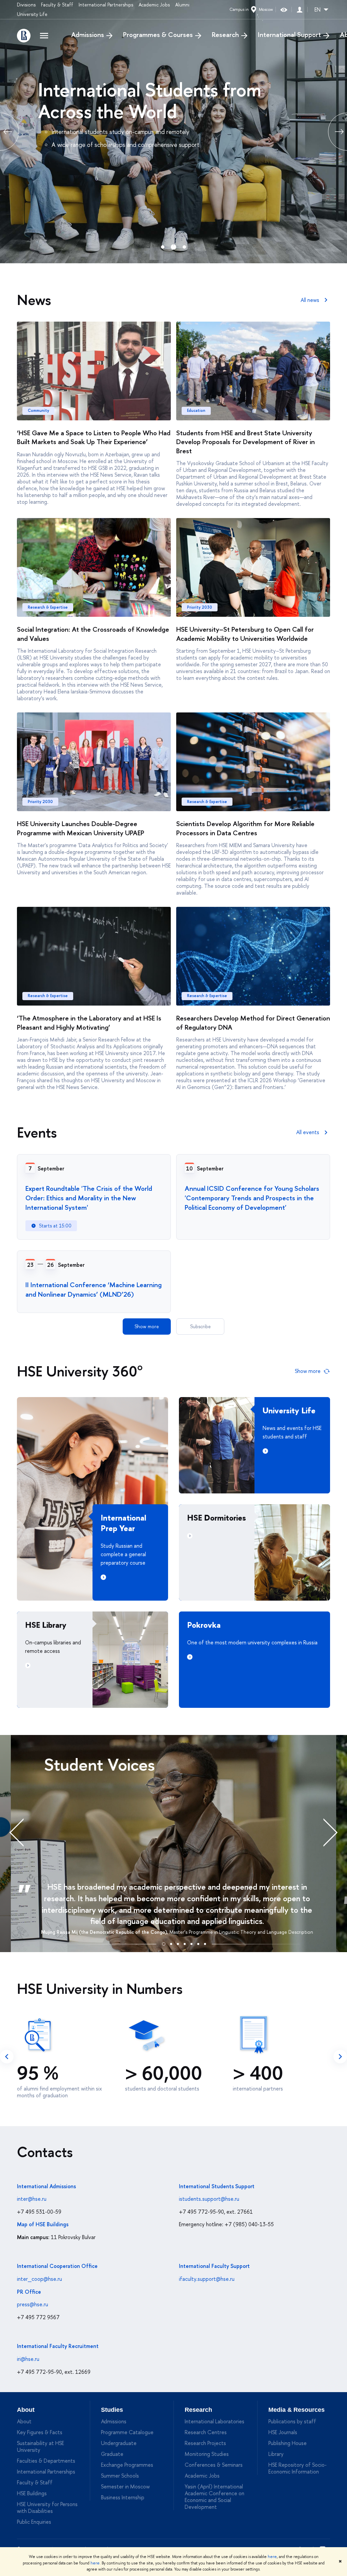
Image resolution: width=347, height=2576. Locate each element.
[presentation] (24, 1832)
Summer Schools (120, 2476)
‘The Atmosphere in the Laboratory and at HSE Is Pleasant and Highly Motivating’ (89, 1023)
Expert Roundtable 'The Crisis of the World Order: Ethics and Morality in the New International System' (89, 1198)
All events (308, 1132)
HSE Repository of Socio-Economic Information (298, 2468)
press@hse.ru (33, 2304)
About (26, 2410)
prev (7, 2057)
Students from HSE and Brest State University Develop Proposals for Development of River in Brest (246, 442)
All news (310, 300)
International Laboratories (215, 2421)
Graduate (112, 2454)
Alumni (182, 5)
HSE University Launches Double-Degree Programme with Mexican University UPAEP (81, 828)
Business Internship (123, 2497)
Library (276, 2454)
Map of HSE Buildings (43, 2224)
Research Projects (205, 2443)
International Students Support (217, 2186)
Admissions (88, 35)
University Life (32, 14)
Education (196, 411)
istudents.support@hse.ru (209, 2199)
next (340, 2057)
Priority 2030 (200, 607)
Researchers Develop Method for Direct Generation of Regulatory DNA (253, 1023)
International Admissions (46, 2186)
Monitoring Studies (207, 2454)
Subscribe (200, 1326)
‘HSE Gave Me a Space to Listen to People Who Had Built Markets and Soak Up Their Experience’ (94, 437)
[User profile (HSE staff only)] (300, 10)
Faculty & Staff (57, 5)
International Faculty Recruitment (58, 2346)
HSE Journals (283, 2432)
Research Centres (206, 2432)
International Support (289, 35)
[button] (164, 1943)
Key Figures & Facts (40, 2432)
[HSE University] (24, 36)
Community (38, 411)
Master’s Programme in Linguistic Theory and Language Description (241, 1932)
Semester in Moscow (125, 2486)
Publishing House (288, 2443)
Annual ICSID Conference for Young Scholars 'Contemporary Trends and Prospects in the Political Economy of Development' (252, 1198)
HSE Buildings (32, 2493)
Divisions (26, 5)
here (272, 2557)
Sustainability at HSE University (40, 2446)
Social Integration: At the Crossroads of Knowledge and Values (93, 634)
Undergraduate (119, 2443)
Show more (147, 1326)
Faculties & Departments (46, 2461)
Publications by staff (292, 2421)
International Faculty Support (214, 2266)
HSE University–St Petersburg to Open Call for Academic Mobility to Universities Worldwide (245, 634)
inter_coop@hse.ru (39, 2279)
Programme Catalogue (127, 2432)
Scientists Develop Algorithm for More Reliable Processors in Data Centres (245, 828)
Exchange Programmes (127, 2465)
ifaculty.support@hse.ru (207, 2279)
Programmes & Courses (158, 35)
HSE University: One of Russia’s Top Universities (167, 100)
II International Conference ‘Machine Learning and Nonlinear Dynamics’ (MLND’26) (94, 1289)
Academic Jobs (154, 5)
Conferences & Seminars (214, 2465)
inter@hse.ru (32, 2199)
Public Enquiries (34, 2522)
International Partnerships (106, 5)
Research (225, 35)
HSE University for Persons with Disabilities (47, 2507)
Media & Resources (297, 2410)
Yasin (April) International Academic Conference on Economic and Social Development (215, 2497)
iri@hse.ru (28, 2359)
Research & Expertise (48, 607)
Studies (112, 2410)
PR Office (29, 2292)
